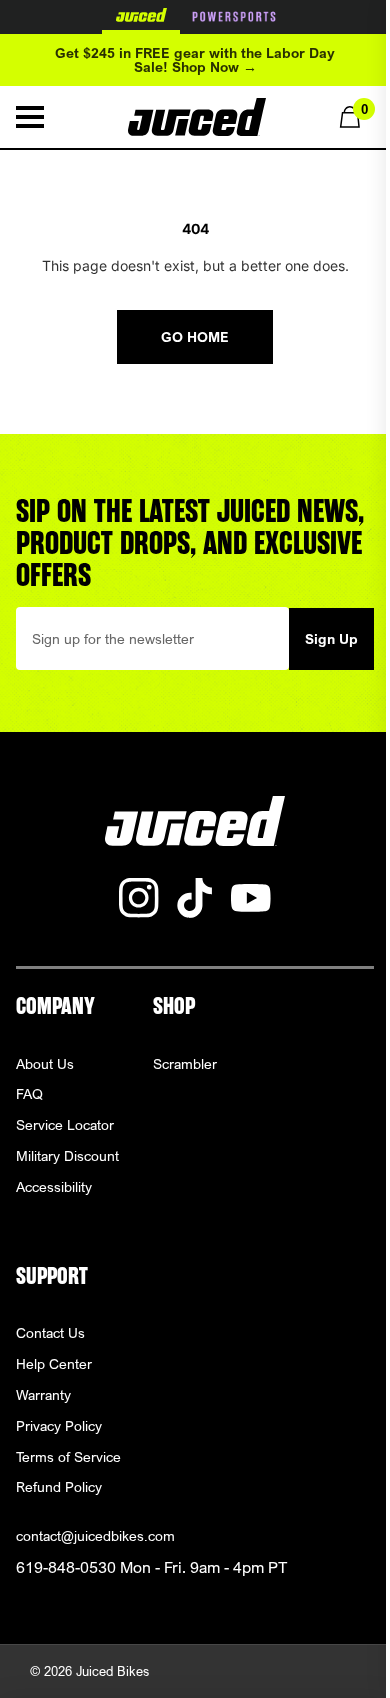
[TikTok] (195, 898)
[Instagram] (139, 898)
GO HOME (195, 336)
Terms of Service (68, 1456)
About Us (45, 1063)
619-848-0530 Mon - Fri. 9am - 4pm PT (151, 1567)
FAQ (29, 1093)
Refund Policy (59, 1486)
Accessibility (54, 1186)
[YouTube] (251, 898)
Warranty (43, 1394)
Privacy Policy (59, 1425)
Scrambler (185, 1063)
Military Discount (67, 1155)
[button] (30, 117)
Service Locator (65, 1124)
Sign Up (331, 638)
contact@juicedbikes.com (95, 1535)
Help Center (54, 1363)
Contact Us (50, 1332)
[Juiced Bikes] (197, 117)
